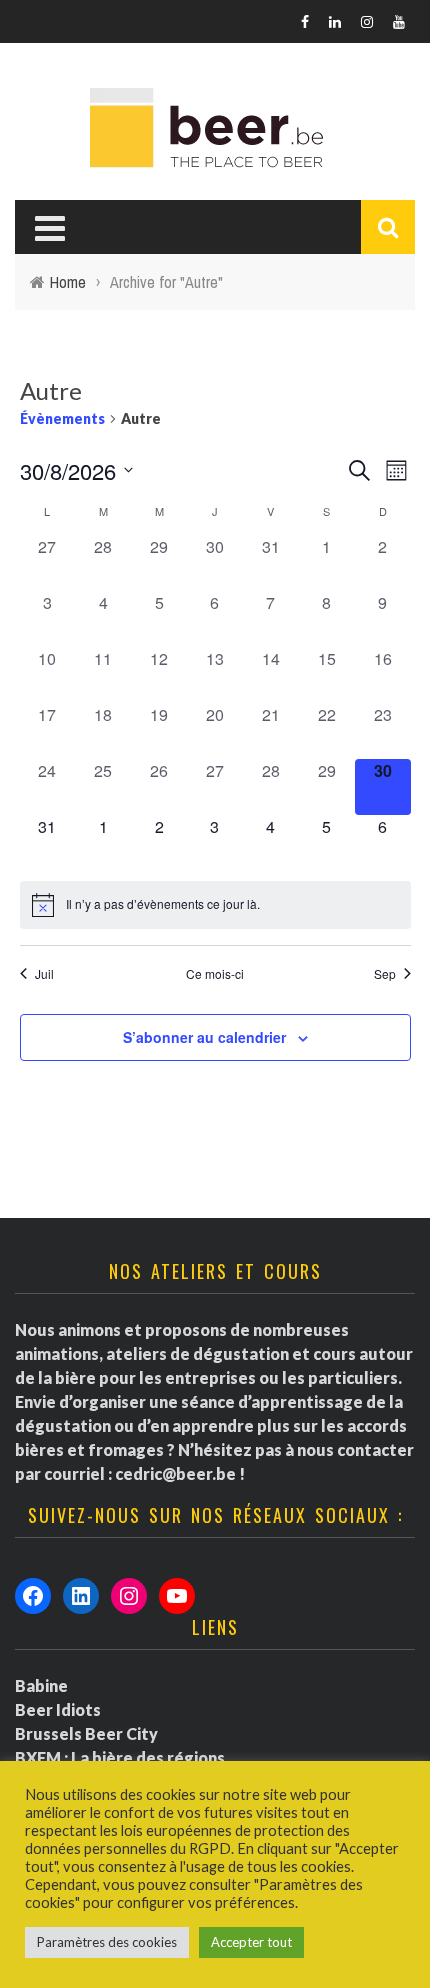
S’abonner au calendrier (204, 1037)
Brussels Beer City (86, 1733)
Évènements (62, 418)
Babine (41, 1685)
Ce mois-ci (215, 974)
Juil (44, 974)
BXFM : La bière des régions (120, 1757)
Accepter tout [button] (251, 1942)
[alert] (215, 905)
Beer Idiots (58, 1709)
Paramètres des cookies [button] (107, 1942)
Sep (385, 974)
